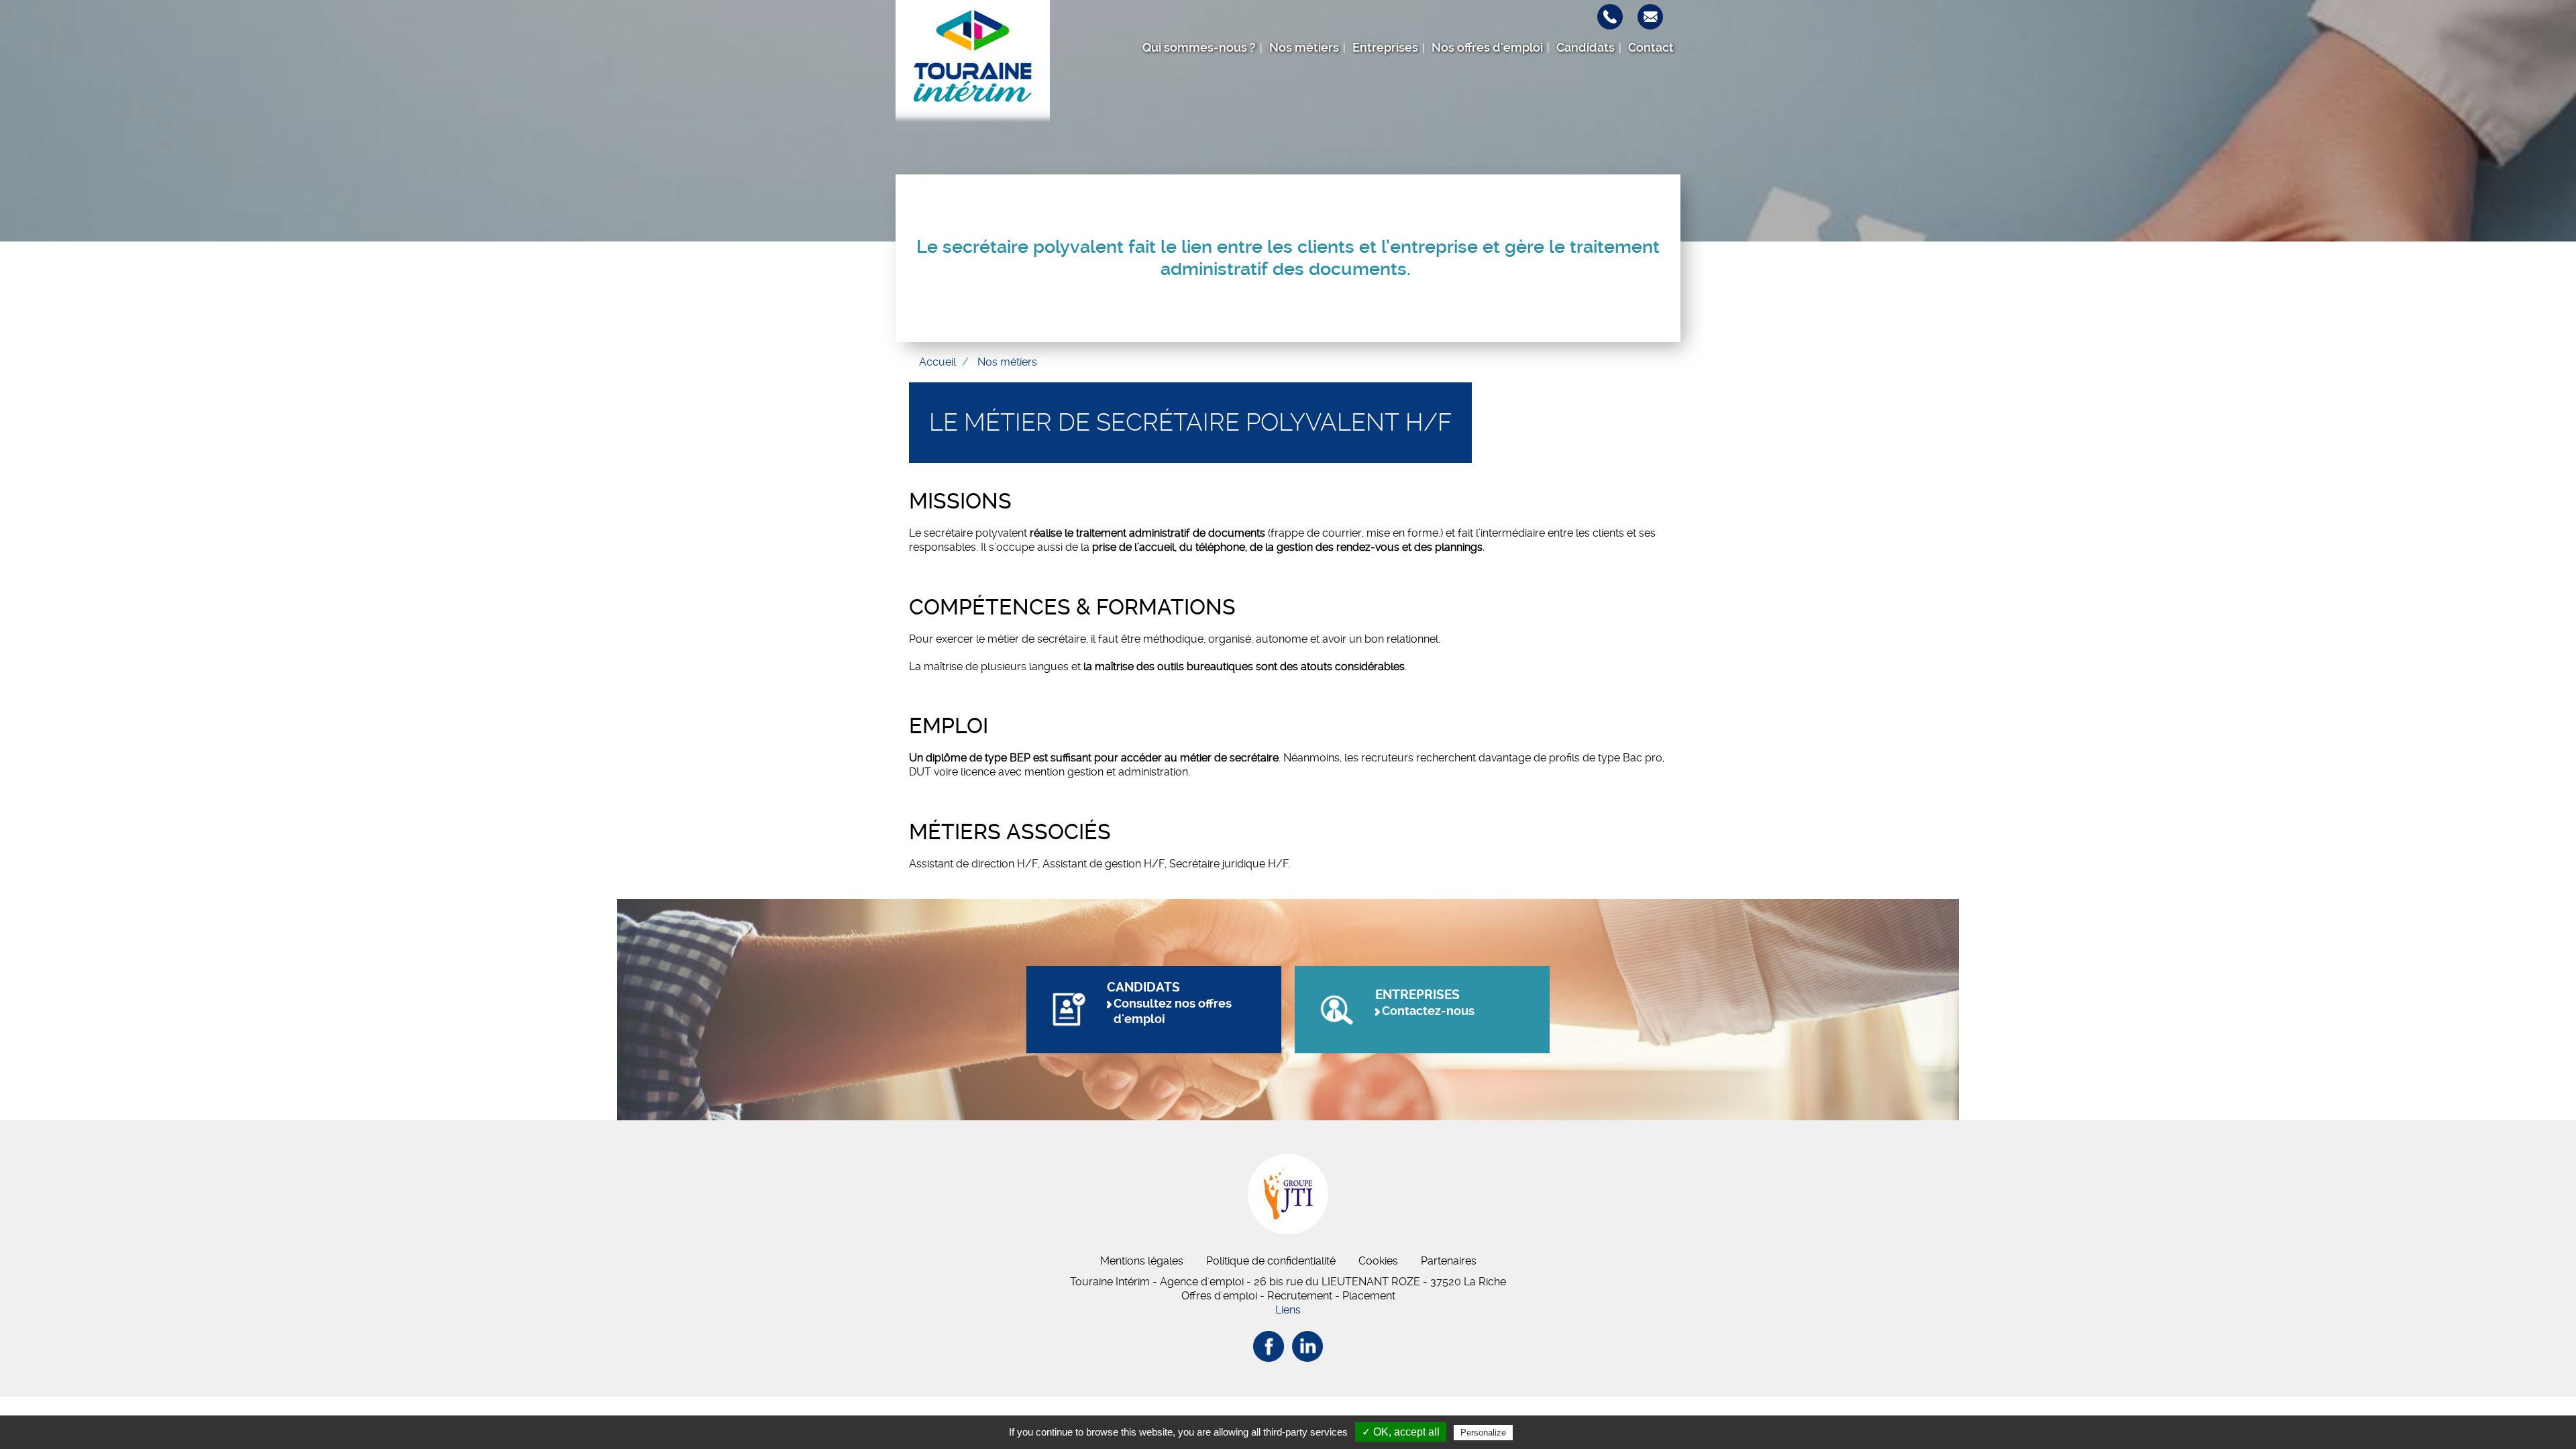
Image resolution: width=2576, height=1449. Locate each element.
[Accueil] (973, 64)
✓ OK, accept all (1401, 1432)
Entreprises (1385, 48)
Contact (1651, 48)
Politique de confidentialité (1271, 1261)
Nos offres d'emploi (1487, 48)
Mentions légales (1142, 1261)
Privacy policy (1548, 1432)
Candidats (1586, 48)
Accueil (937, 362)
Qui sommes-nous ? (1199, 48)
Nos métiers (1304, 48)
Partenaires (1449, 1261)
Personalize (1483, 1433)
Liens (1288, 1310)
